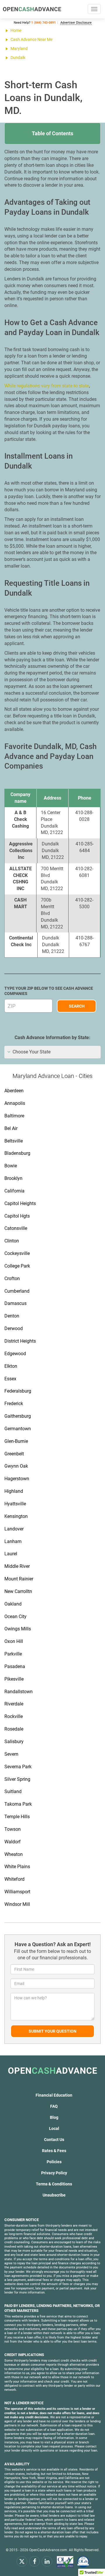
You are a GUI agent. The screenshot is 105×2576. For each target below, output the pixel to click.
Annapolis (15, 1103)
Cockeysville (17, 1253)
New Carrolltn (18, 1591)
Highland (14, 1491)
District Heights (20, 1341)
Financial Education (54, 2095)
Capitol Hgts (17, 1216)
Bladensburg (17, 1153)
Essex (10, 1379)
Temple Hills (17, 1817)
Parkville (13, 1654)
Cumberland (17, 1291)
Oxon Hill (14, 1641)
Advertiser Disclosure (76, 23)
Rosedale (14, 1729)
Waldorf (13, 1842)
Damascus (15, 1303)
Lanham (13, 1541)
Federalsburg (18, 1391)
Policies (54, 2162)
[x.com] (22, 2561)
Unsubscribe (54, 2195)
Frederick (14, 1404)
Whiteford (14, 1879)
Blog (54, 2117)
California (14, 1191)
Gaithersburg (18, 1416)
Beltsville (14, 1141)
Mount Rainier (19, 1579)
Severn (11, 1754)
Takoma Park (18, 1804)
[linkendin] (47, 2561)
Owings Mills (18, 1629)
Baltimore (14, 1116)
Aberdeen (14, 1091)
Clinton (12, 1241)
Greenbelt (14, 1454)
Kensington (16, 1516)
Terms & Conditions (54, 2184)
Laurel (11, 1554)
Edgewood (15, 1354)
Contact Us (54, 2140)
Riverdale (14, 1704)
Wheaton (14, 1854)
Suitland (13, 1791)
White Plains (17, 1867)
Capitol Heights (20, 1203)
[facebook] (34, 2561)
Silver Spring (17, 1779)
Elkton (11, 1366)
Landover (14, 1529)
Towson (13, 1829)
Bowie (11, 1166)
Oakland (13, 1604)
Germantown (18, 1429)
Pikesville (14, 1679)
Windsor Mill (17, 1904)
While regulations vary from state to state (47, 386)
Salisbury (14, 1742)
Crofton (12, 1279)
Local (54, 2128)
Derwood (14, 1328)
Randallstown (19, 1692)
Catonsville (16, 1228)
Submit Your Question (52, 2031)
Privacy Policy (54, 2173)
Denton (12, 1316)
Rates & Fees (54, 2151)
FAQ (54, 2106)
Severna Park (18, 1767)
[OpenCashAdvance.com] (32, 9)
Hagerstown (17, 1479)
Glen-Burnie (16, 1441)
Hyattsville (15, 1504)
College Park (17, 1266)
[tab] (52, 1052)
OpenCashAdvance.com (48, 2550)
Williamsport (17, 1892)
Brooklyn (13, 1178)
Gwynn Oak (16, 1466)
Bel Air (11, 1128)
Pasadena (15, 1666)
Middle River (17, 1566)
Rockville (14, 1716)
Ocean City (15, 1616)
